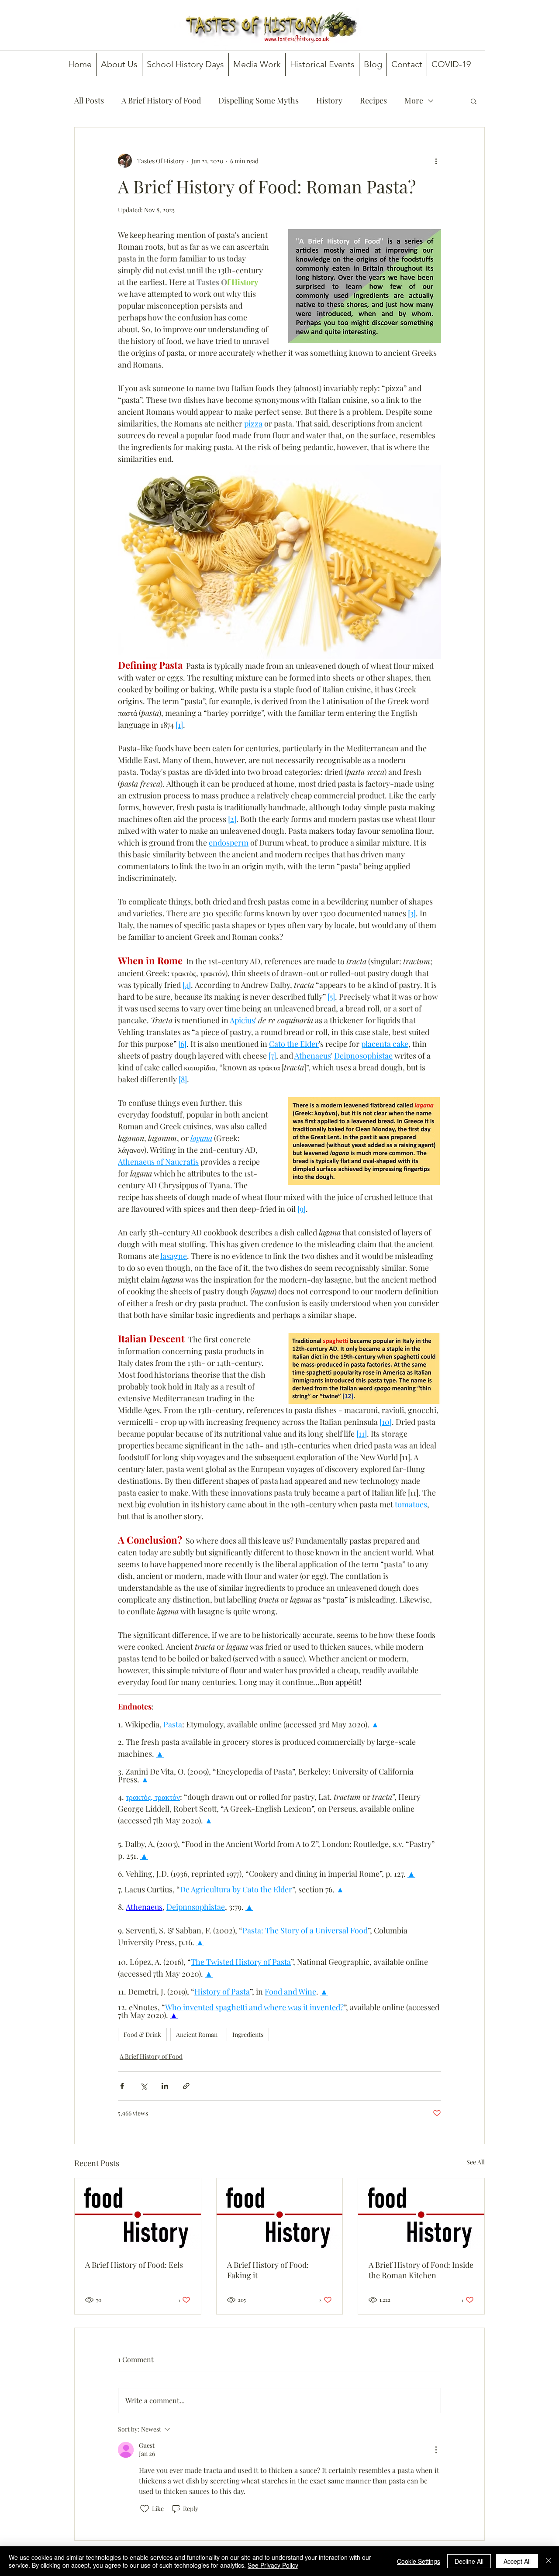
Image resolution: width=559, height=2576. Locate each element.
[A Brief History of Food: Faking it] (280, 2214)
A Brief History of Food (161, 100)
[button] (474, 101)
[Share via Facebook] (122, 2086)
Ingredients (248, 2034)
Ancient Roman (197, 2034)
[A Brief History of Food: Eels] (138, 2214)
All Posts (89, 100)
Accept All (517, 2561)
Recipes (373, 100)
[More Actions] (436, 2450)
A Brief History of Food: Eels (134, 2265)
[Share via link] (186, 2086)
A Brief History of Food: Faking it (268, 2270)
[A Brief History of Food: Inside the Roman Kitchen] (421, 2214)
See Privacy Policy (273, 2565)
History (329, 100)
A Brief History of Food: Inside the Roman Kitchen (421, 2270)
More (414, 100)
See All (476, 2162)
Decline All (469, 2561)
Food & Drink (142, 2034)
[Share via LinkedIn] (165, 2086)
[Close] (549, 2561)
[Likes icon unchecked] (145, 2509)
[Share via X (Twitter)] (143, 2086)
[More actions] (436, 161)
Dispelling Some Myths (259, 100)
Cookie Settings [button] (419, 2561)
